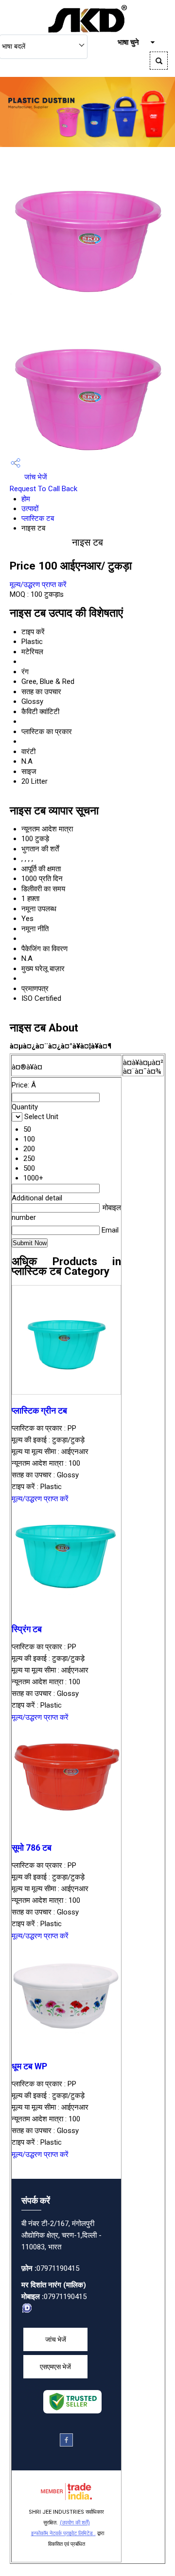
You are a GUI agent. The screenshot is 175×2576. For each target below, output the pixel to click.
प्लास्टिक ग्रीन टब (39, 1411)
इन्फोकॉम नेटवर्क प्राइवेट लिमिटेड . (63, 2533)
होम (26, 499)
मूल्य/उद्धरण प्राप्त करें (38, 585)
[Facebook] (66, 2444)
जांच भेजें (35, 477)
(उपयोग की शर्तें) (75, 2523)
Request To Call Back (44, 489)
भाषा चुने (128, 42)
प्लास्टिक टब (38, 518)
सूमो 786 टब (32, 1848)
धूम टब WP (29, 2066)
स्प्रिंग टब (27, 1629)
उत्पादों (30, 509)
